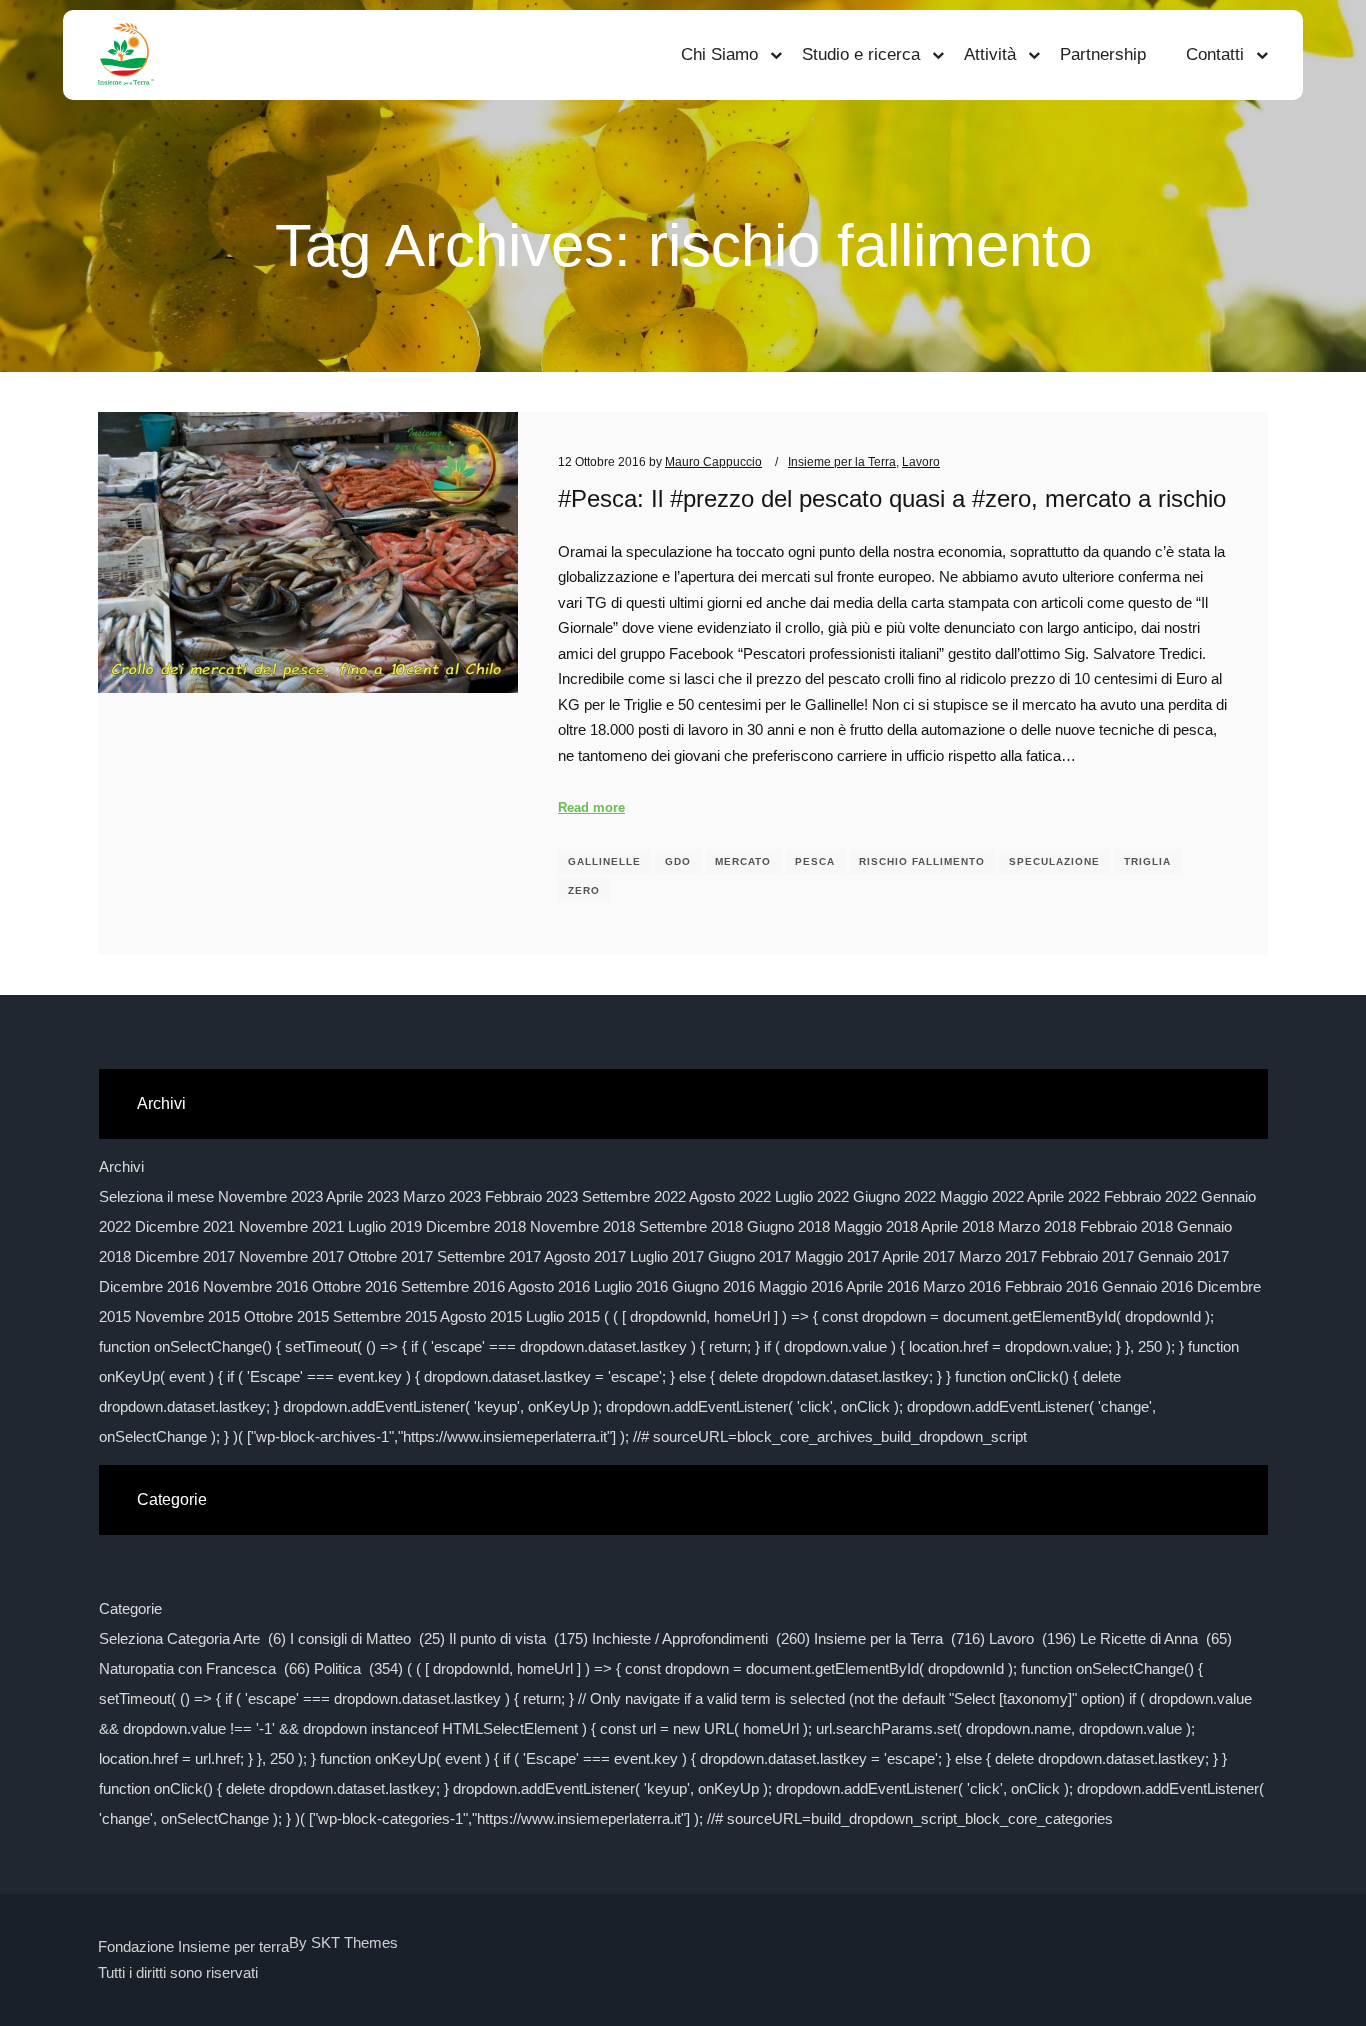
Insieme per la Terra (842, 461)
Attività (990, 54)
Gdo (678, 861)
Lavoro (921, 461)
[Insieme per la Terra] (126, 55)
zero (584, 890)
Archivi (121, 1166)
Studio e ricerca (861, 54)
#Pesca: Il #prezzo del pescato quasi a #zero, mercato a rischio (892, 499)
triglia (1147, 861)
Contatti (1215, 54)
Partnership (1103, 54)
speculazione (1054, 861)
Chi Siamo (719, 54)
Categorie (130, 1608)
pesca (815, 861)
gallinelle (604, 861)
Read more (591, 807)
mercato (743, 861)
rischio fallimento (922, 861)
